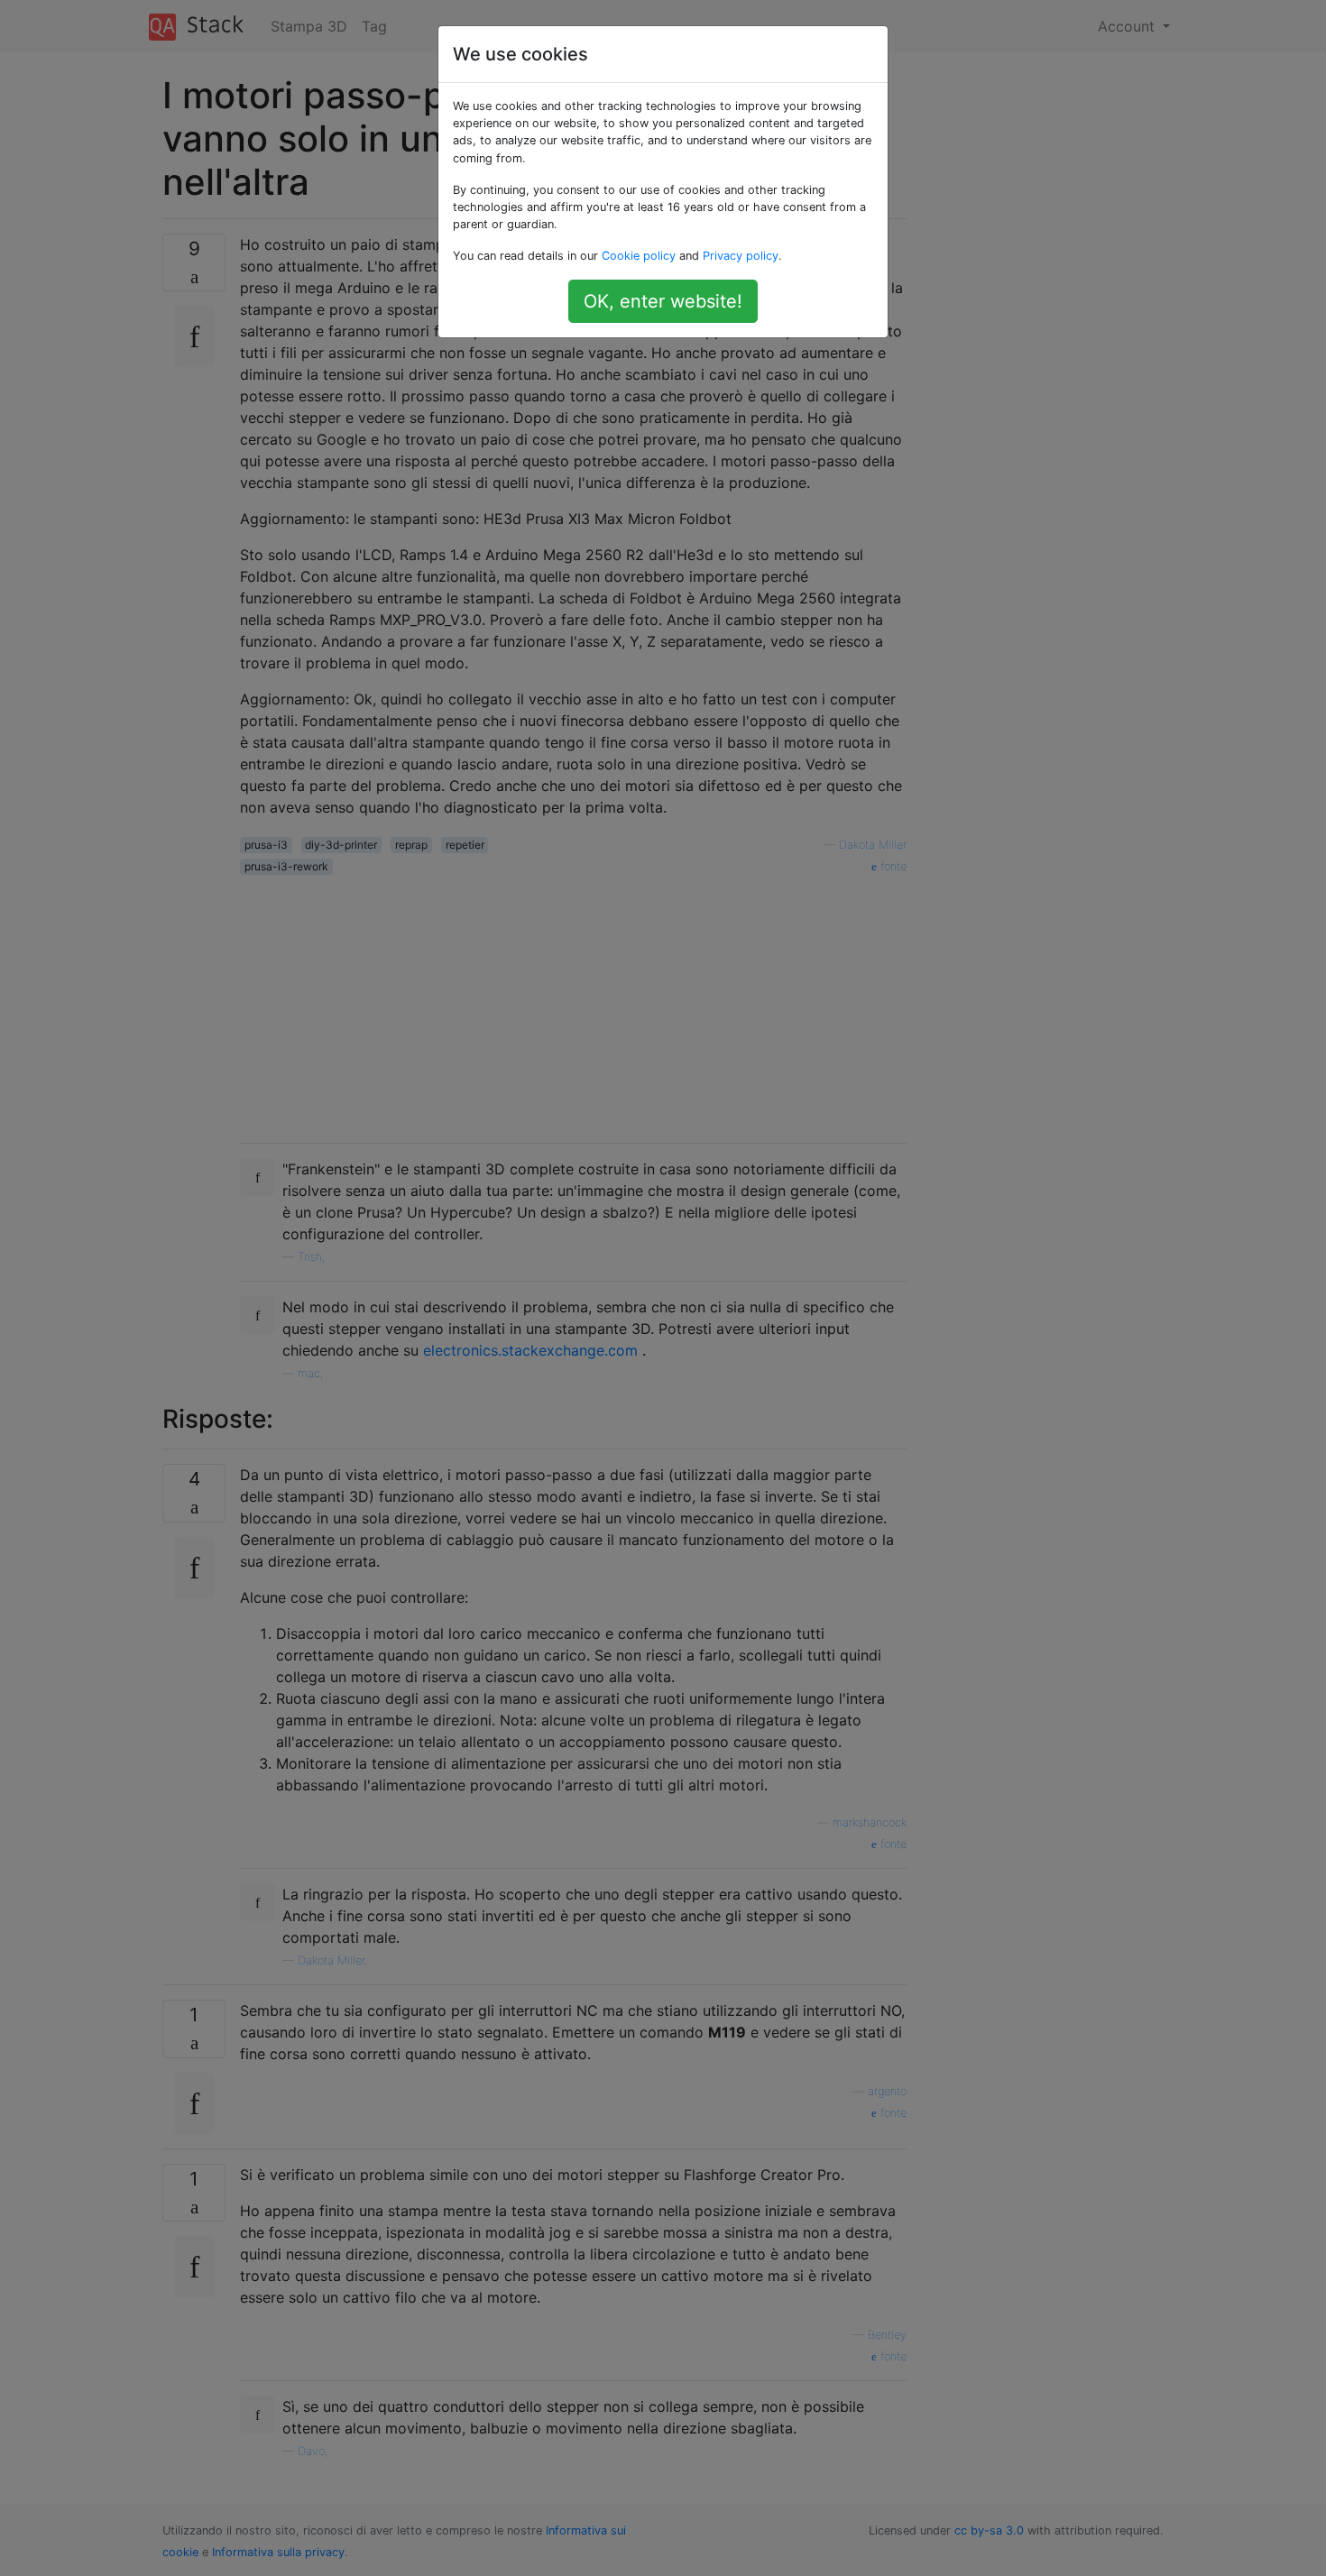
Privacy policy (741, 256)
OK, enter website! (663, 301)
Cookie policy (639, 256)
